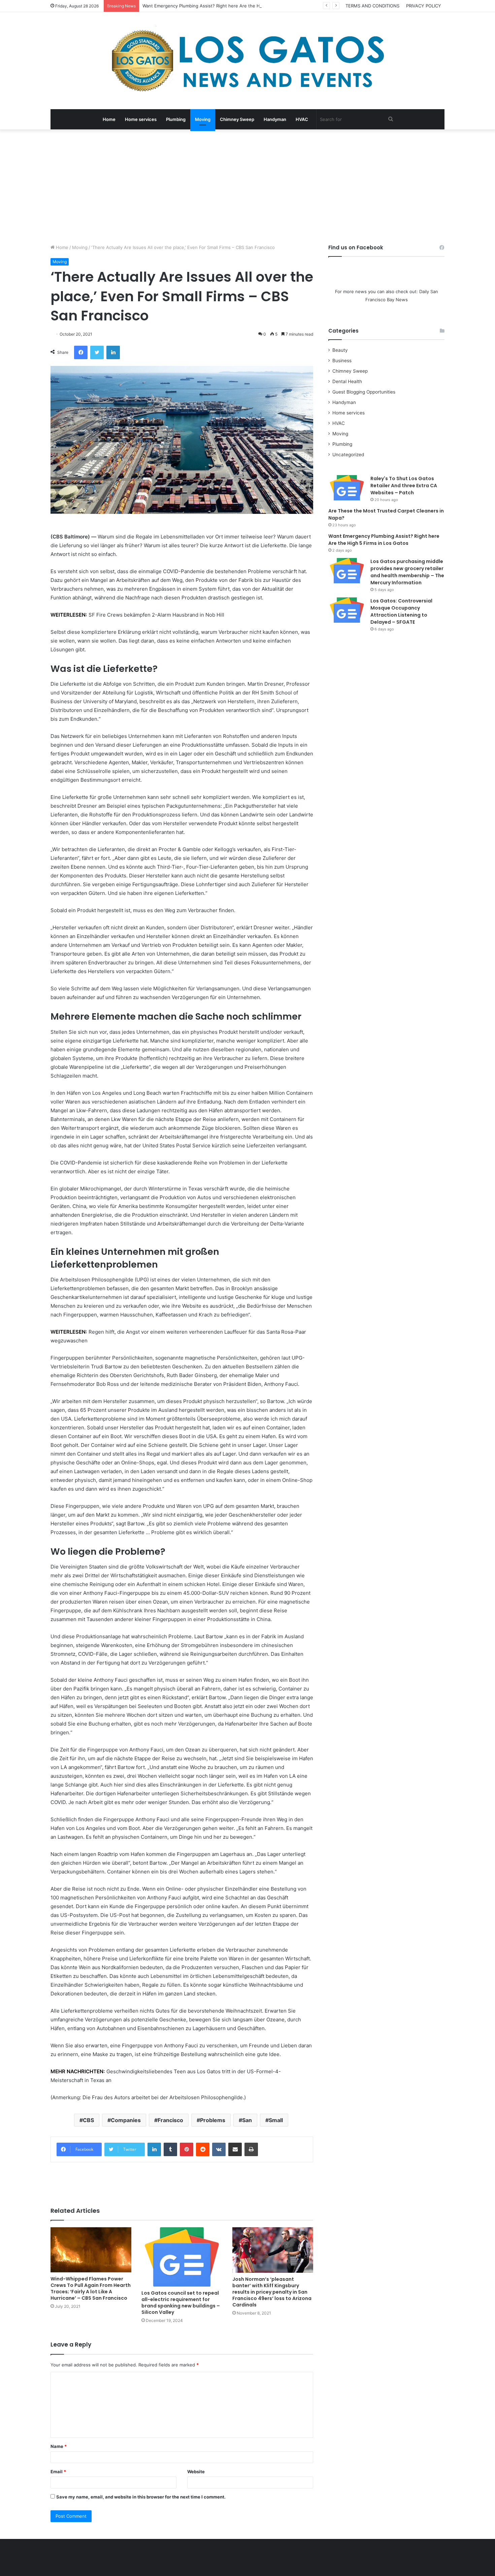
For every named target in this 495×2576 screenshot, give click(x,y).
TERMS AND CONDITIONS (372, 6)
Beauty (340, 350)
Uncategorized (348, 455)
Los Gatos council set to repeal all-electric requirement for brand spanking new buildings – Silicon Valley (181, 2303)
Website (196, 2472)
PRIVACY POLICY (424, 6)
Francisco (170, 2120)
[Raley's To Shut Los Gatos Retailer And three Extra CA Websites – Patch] (347, 488)
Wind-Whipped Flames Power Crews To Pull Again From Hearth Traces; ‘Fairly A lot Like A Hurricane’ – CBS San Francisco (91, 2288)
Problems (213, 2120)
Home (109, 119)
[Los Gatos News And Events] (247, 61)
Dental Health (347, 381)
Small (276, 2120)
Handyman (275, 119)
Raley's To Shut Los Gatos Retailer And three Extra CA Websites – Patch (404, 486)
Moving (203, 119)
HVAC (302, 119)
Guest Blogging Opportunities (364, 392)
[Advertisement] (247, 187)
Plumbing (176, 119)
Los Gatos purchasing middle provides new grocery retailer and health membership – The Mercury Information (407, 572)
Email (58, 2472)
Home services (141, 119)
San (247, 2120)
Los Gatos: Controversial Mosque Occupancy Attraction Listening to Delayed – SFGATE (401, 611)
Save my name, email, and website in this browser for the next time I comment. (141, 2497)
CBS (88, 2120)
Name (59, 2446)
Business (342, 361)
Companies (126, 2120)
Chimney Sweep (237, 119)
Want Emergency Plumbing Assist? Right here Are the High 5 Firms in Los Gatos (227, 6)
